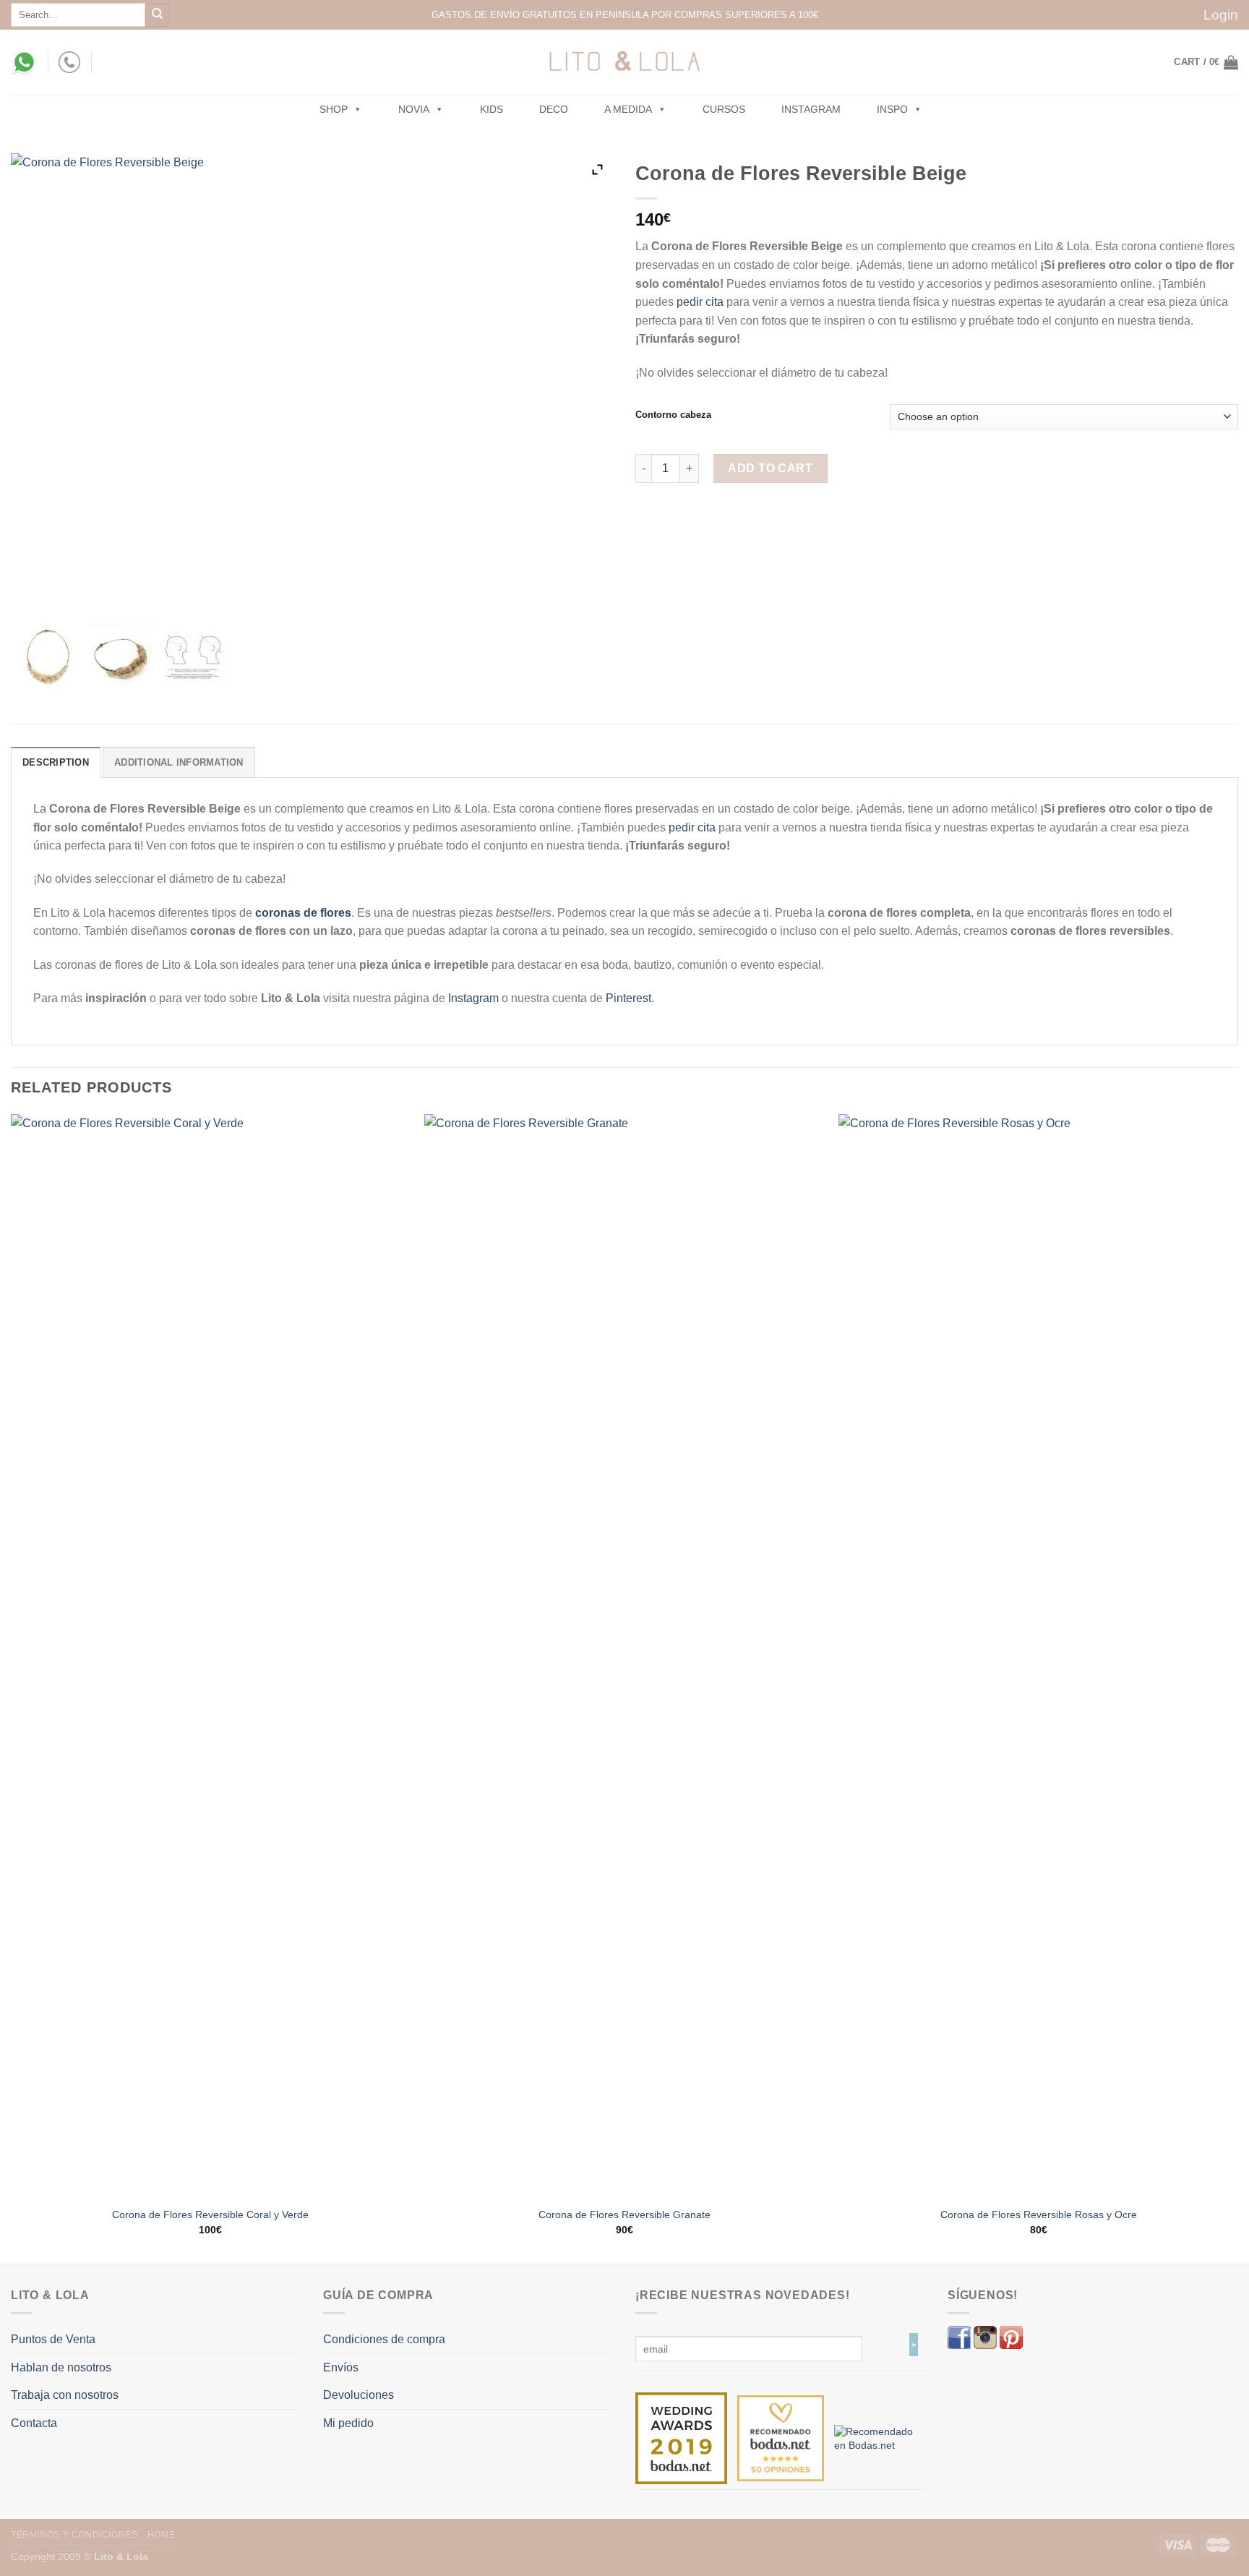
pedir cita (700, 302)
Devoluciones (359, 2395)
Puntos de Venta (53, 2339)
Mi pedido (348, 2423)
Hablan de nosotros (61, 2367)
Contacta (34, 2423)
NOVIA (414, 109)
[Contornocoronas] (193, 656)
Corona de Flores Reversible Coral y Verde (210, 2215)
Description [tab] (56, 762)
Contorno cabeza (673, 415)
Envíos (341, 2367)
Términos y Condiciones (74, 2535)
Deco (554, 109)
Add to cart (770, 468)
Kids (492, 109)
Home (161, 2535)
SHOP (334, 109)
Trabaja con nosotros (65, 2395)
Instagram (811, 109)
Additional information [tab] (179, 762)
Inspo (892, 109)
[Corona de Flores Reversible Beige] (47, 656)
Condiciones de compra (384, 2339)
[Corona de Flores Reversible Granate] (624, 1656)
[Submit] (157, 15)
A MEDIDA (628, 109)
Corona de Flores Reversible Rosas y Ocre (1039, 2215)
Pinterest (628, 998)
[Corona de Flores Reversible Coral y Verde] (211, 1656)
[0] (681, 2437)
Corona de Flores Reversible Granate (624, 2215)
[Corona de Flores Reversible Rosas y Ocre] (1038, 1656)
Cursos (724, 109)
